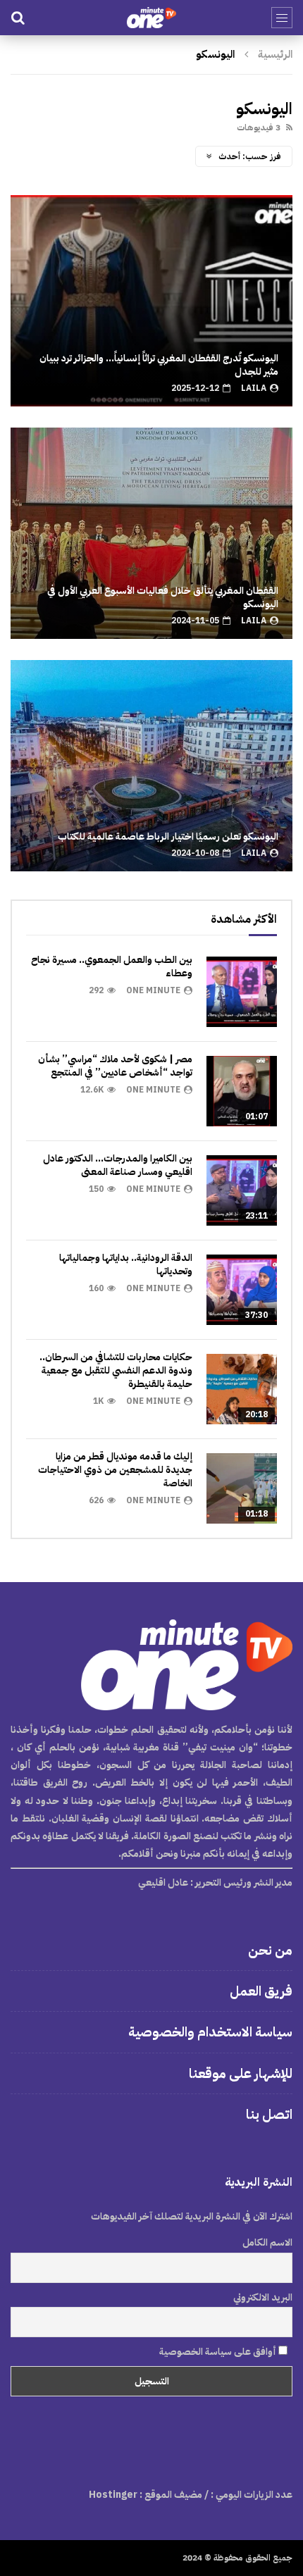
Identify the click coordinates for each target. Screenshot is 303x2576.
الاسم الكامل (267, 2242)
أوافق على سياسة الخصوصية (219, 2352)
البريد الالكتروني (263, 2297)
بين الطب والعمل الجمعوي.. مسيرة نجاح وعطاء (112, 966)
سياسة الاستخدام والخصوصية (210, 2032)
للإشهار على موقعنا (241, 2073)
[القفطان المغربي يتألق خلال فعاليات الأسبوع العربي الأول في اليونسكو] (151, 533)
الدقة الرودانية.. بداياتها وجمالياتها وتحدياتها (126, 1264)
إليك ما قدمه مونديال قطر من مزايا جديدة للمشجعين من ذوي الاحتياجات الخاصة (115, 1470)
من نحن (270, 1950)
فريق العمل (261, 1991)
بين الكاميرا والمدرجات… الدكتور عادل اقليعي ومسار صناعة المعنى (118, 1165)
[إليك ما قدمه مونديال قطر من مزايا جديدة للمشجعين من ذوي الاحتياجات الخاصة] (242, 1488)
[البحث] (18, 18)
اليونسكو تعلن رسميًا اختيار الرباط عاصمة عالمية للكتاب (168, 836)
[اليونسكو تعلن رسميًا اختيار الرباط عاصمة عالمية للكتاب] (151, 766)
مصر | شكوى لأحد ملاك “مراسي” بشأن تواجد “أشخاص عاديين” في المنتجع (115, 1066)
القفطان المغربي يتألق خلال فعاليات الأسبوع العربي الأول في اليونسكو (163, 597)
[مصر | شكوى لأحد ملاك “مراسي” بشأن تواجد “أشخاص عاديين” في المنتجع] (242, 1091)
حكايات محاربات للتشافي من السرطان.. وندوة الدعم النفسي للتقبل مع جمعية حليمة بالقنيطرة (116, 1370)
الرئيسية (275, 54)
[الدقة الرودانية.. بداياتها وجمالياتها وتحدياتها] (242, 1290)
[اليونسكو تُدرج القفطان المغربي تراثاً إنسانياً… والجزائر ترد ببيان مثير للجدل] (151, 301)
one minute (153, 990)
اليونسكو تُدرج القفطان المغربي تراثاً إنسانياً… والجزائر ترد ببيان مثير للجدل (159, 365)
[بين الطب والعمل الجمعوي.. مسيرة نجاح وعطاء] (242, 992)
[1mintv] (151, 18)
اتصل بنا (269, 2114)
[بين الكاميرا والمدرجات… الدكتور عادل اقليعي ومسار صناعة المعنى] (242, 1190)
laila (254, 388)
